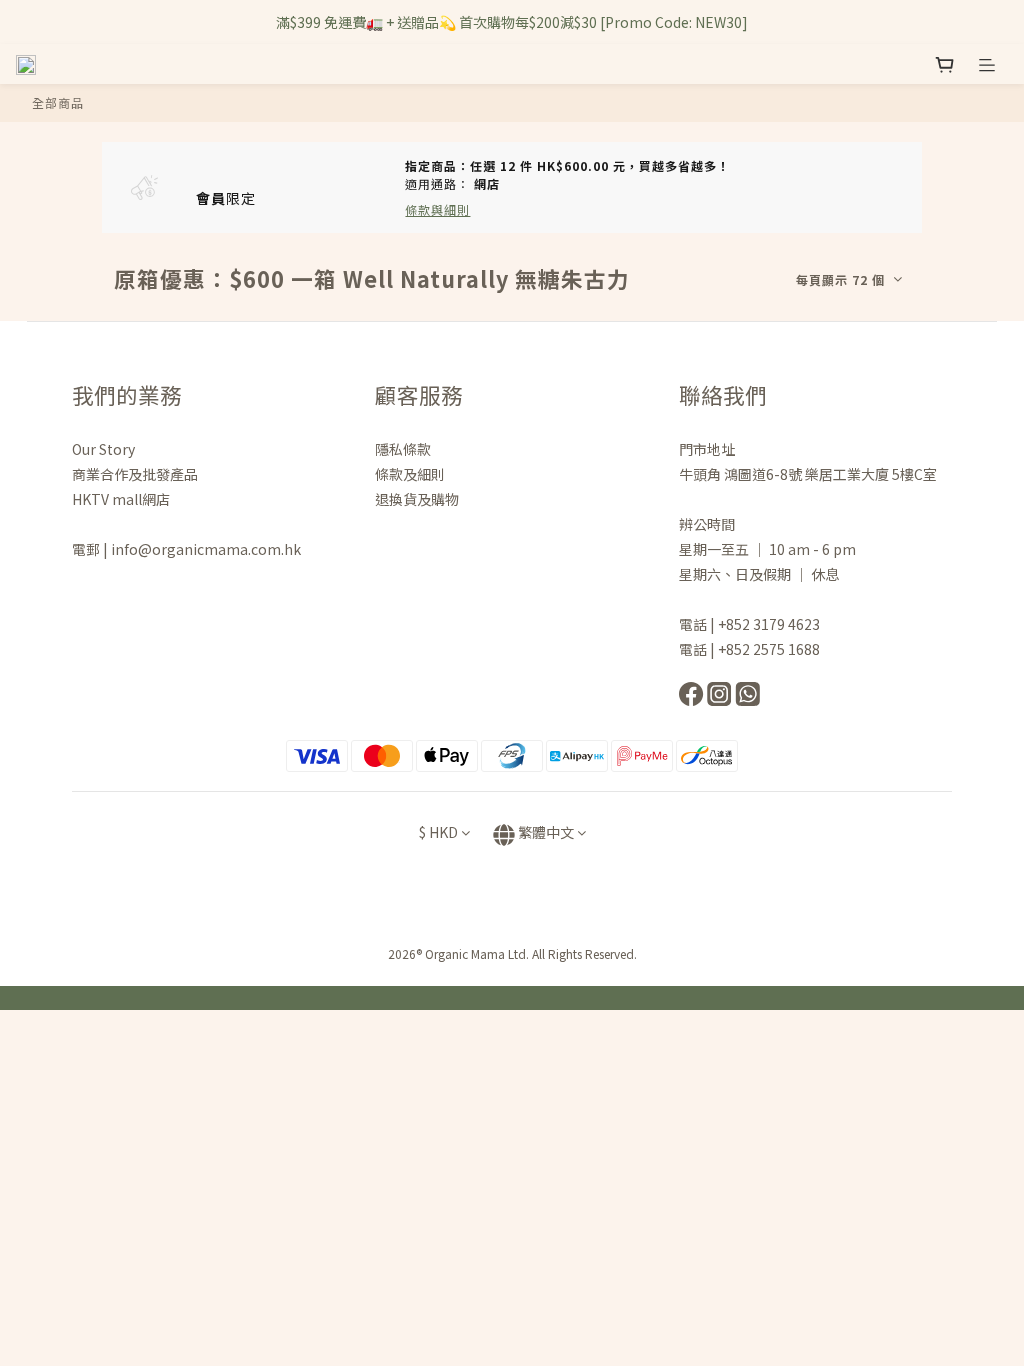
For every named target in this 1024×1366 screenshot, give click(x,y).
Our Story (103, 449)
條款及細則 (410, 474)
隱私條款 (404, 449)
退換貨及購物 (417, 499)
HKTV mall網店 (121, 499)
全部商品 (58, 102)
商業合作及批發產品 (135, 474)
